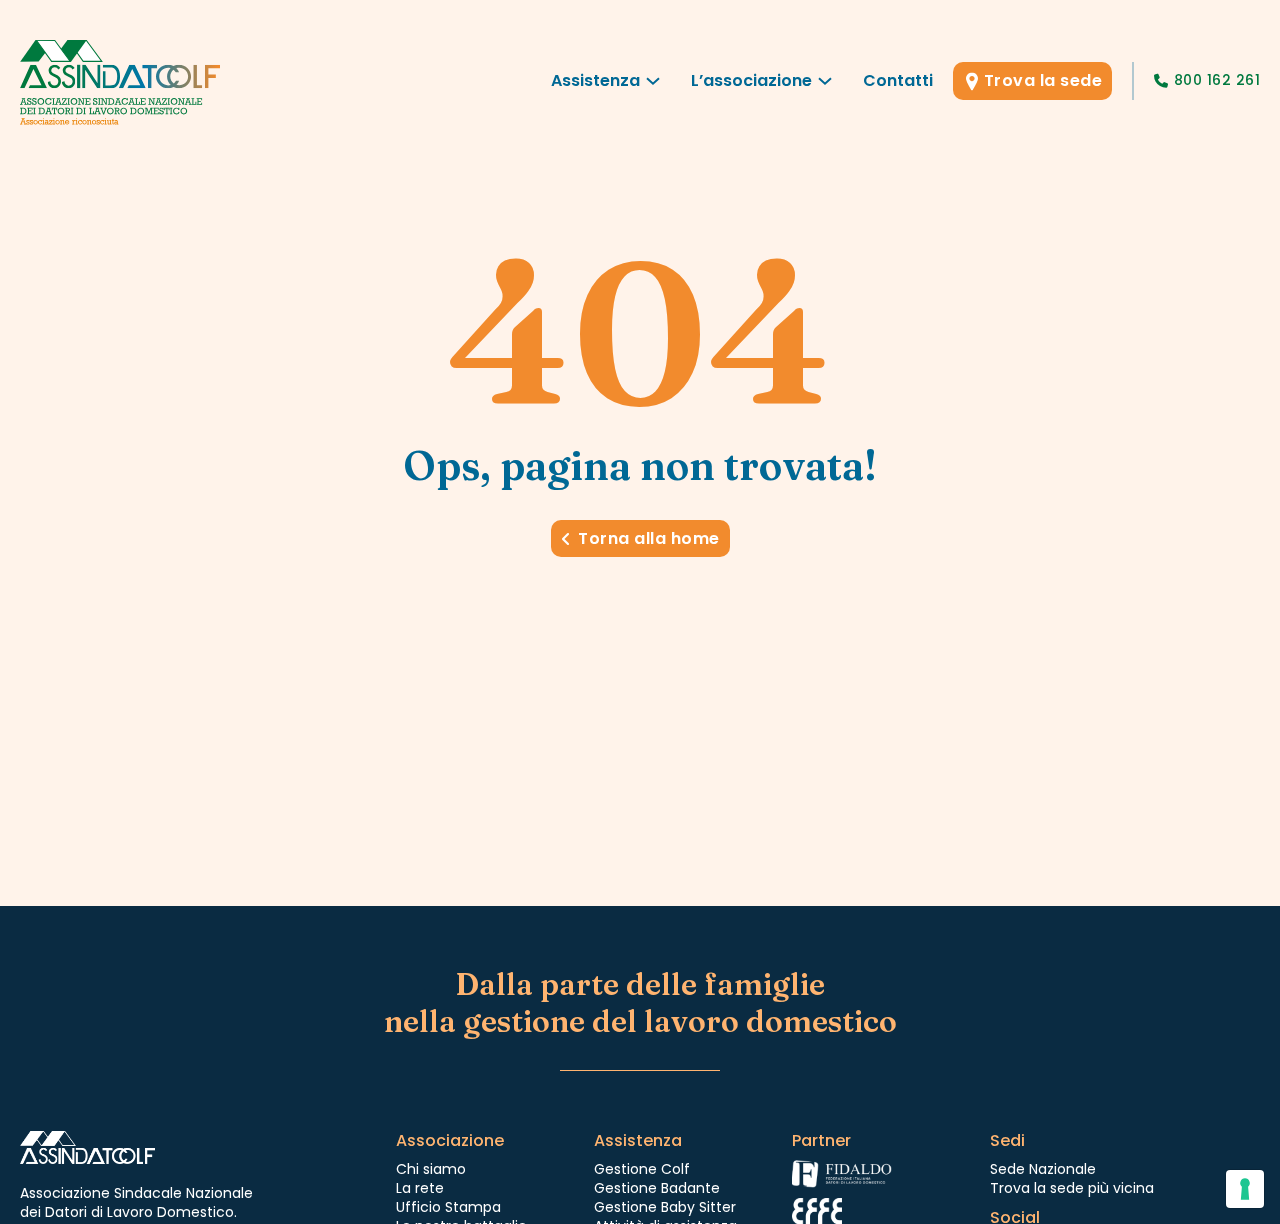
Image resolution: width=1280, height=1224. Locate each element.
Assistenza (595, 80)
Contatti (898, 80)
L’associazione (751, 80)
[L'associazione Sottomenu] (825, 86)
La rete (420, 1188)
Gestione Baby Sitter (665, 1207)
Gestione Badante (657, 1188)
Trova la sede (1043, 80)
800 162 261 (1217, 80)
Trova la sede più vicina (1072, 1188)
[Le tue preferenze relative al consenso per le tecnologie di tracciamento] (1245, 1189)
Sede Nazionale (1043, 1169)
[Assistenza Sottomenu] (653, 86)
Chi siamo (431, 1169)
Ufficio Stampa (448, 1207)
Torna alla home (649, 538)
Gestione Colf (642, 1169)
